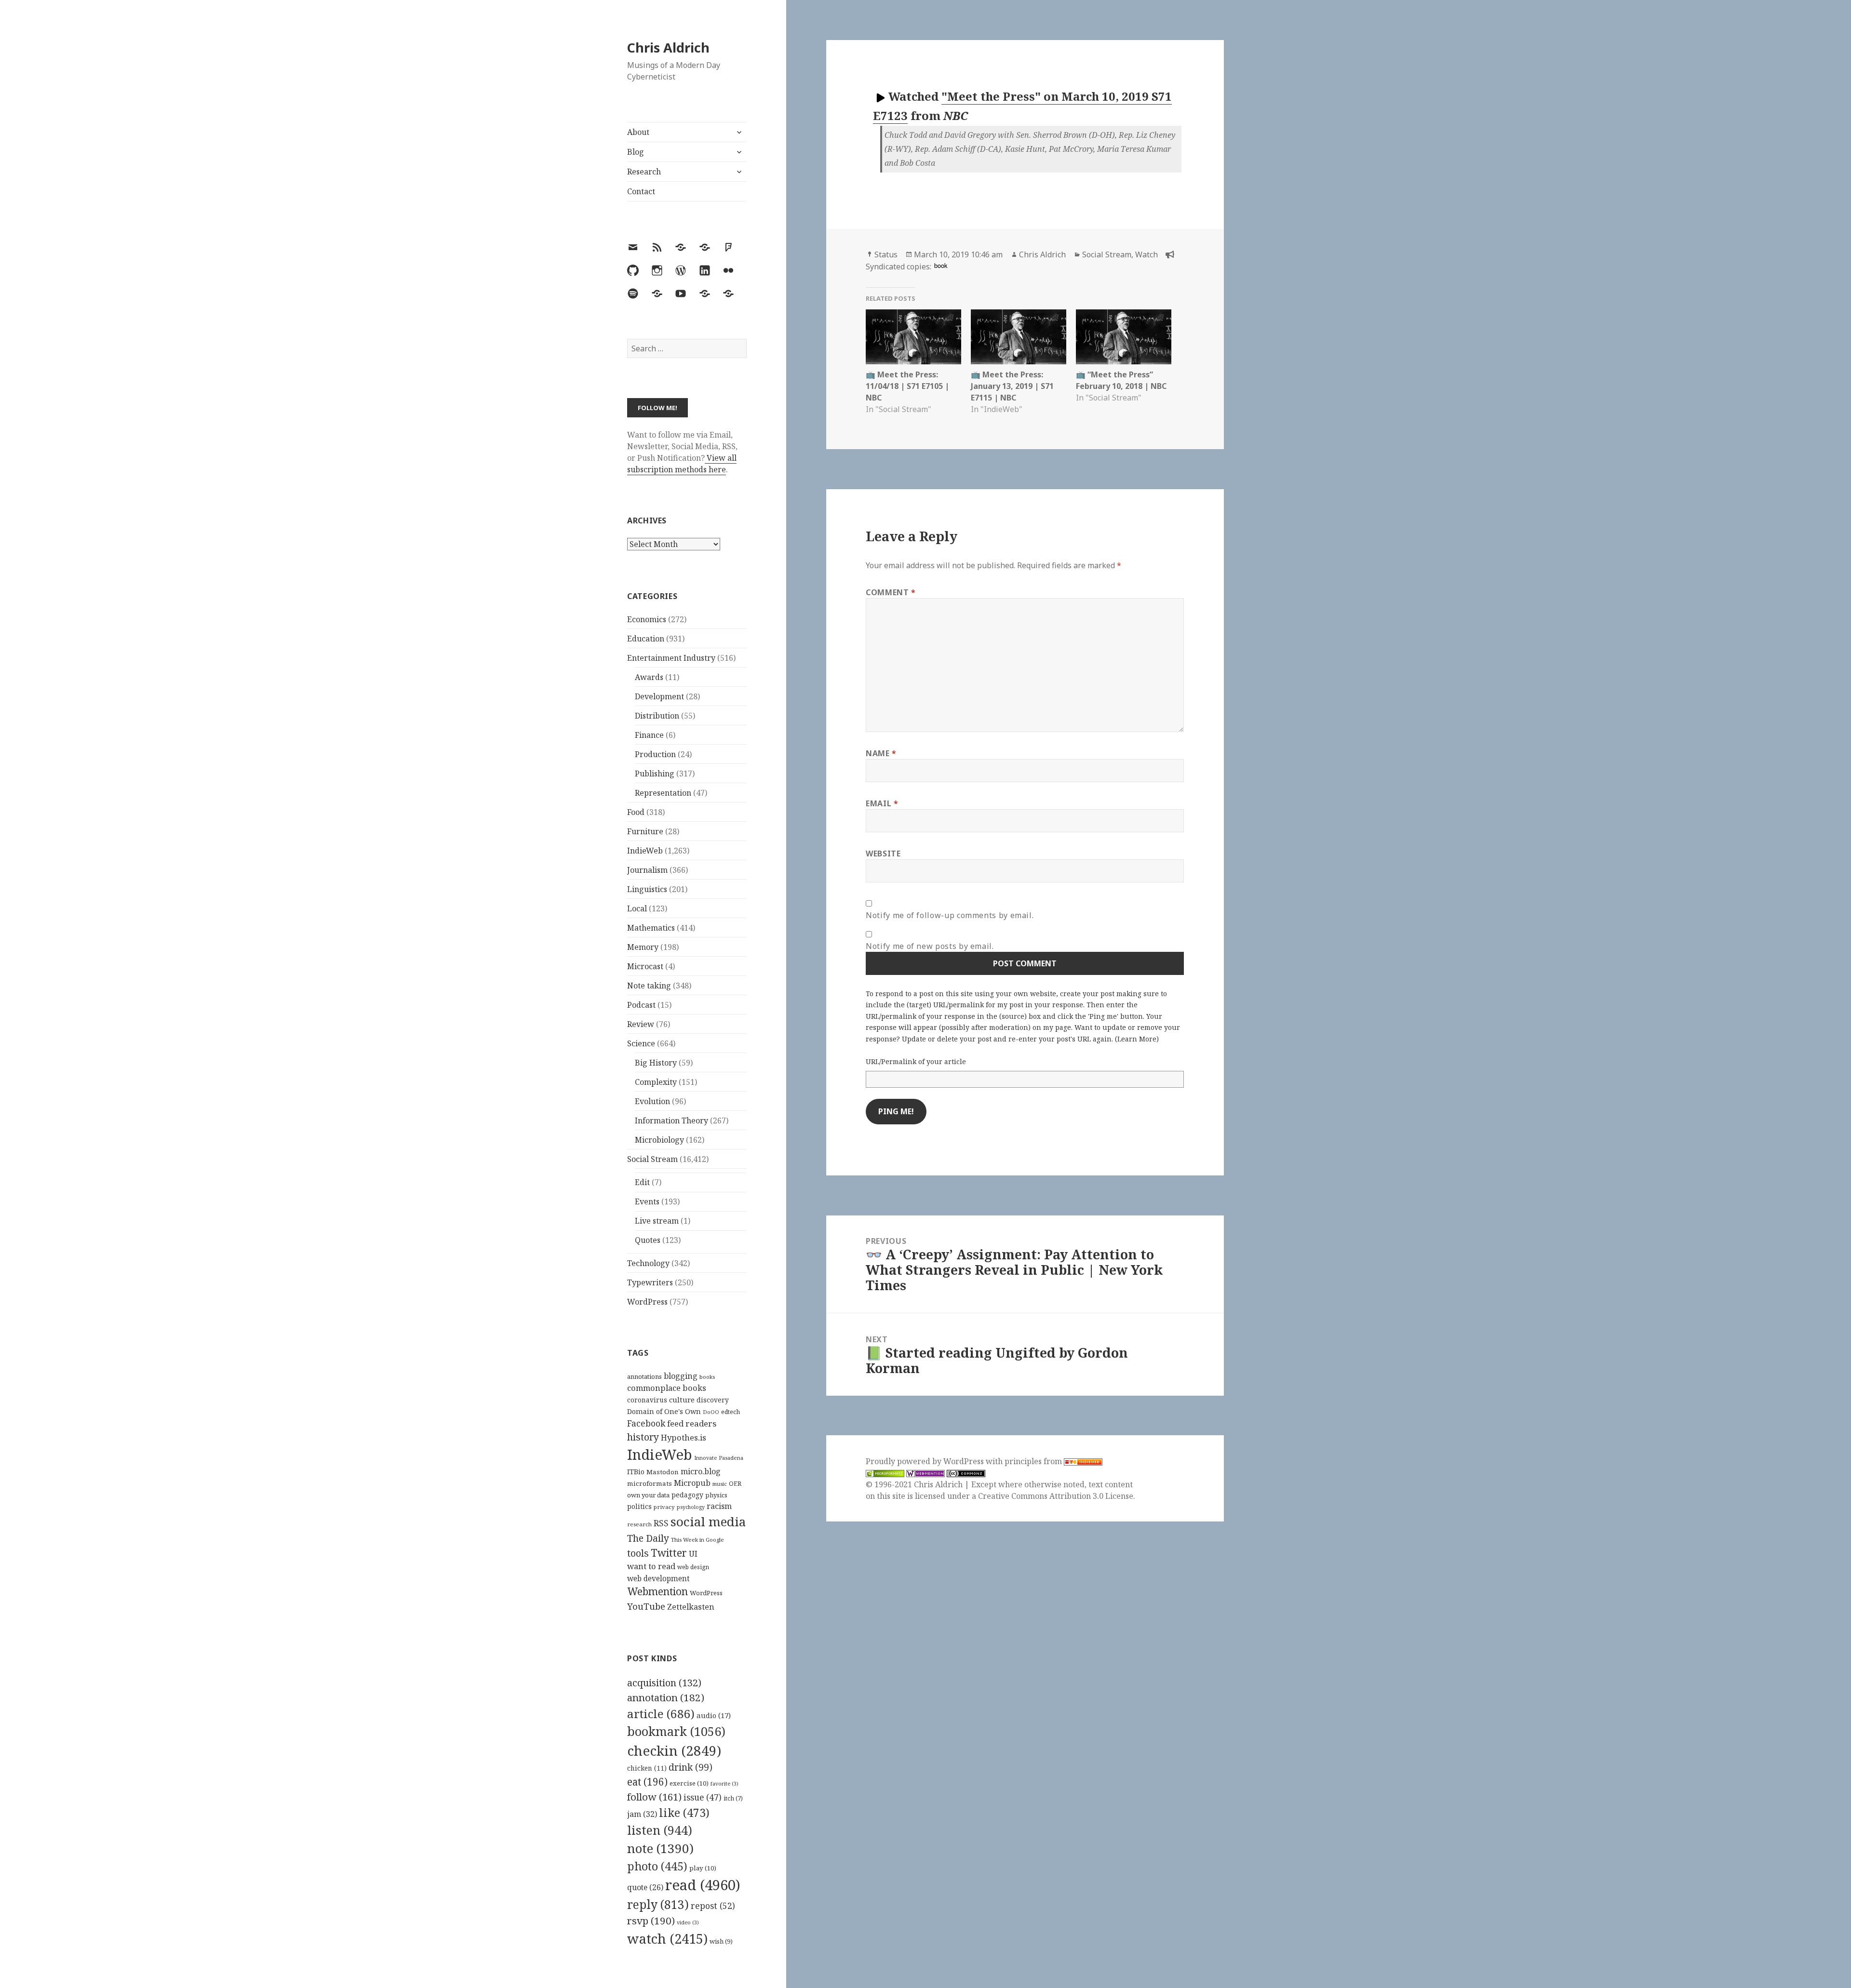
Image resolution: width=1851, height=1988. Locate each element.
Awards (649, 677)
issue (703, 1797)
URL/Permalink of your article (916, 1061)
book (941, 265)
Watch (1147, 254)
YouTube (646, 1606)
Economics (647, 619)
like (684, 1813)
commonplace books (667, 1388)
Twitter (669, 1553)
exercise (689, 1783)
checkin (674, 1750)
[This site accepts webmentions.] (925, 1473)
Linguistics (647, 889)
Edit (642, 1182)
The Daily (648, 1538)
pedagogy (687, 1495)
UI (693, 1554)
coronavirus (647, 1400)
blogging (681, 1376)
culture (682, 1400)
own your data (648, 1495)
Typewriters (650, 1282)
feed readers (692, 1423)
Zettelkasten (691, 1607)
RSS (661, 1523)
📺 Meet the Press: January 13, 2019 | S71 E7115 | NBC (1012, 386)
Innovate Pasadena (719, 1458)
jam (642, 1814)
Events (647, 1201)
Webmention (657, 1591)
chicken (647, 1768)
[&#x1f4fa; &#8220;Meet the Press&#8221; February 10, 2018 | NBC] (1124, 337)
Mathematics (651, 928)
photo (657, 1866)
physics (716, 1495)
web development (658, 1579)
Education (646, 639)
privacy (664, 1507)
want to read (651, 1566)
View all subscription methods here (682, 464)
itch (733, 1798)
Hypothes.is (684, 1437)
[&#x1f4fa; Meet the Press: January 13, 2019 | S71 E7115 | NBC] (1019, 337)
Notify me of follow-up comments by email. (950, 915)
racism (719, 1506)
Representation (663, 793)
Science (641, 1043)
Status (886, 254)
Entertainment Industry (671, 658)
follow (654, 1797)
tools (638, 1553)
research (639, 1524)
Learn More (1137, 1039)
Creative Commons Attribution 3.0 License (1056, 1496)
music (720, 1484)
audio (714, 1715)
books (707, 1377)
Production (655, 754)
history (643, 1437)
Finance (649, 735)
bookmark (676, 1731)
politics (639, 1506)
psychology (691, 1507)
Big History (656, 1063)
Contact (641, 191)
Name (881, 753)
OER (735, 1483)
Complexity (656, 1082)
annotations (644, 1376)
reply (658, 1904)
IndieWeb (645, 851)
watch (667, 1939)
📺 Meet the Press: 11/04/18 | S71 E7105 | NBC (907, 386)
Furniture (645, 831)
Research (644, 172)
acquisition (664, 1683)
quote (645, 1887)
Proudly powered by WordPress (926, 1461)
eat (647, 1782)
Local (637, 908)
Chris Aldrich (668, 47)
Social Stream (652, 1159)
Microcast (645, 966)
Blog (636, 152)
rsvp (651, 1921)
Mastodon (663, 1472)
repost (713, 1906)
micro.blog (701, 1471)
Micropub (692, 1483)
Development (659, 696)
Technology (648, 1263)
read (703, 1885)
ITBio (636, 1472)
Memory (643, 947)
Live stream (657, 1221)
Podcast (641, 1005)
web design (693, 1567)
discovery (713, 1400)
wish (721, 1941)
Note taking (649, 986)
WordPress (647, 1302)
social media (708, 1521)
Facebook (646, 1423)
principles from (1034, 1461)
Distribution (657, 716)
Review (641, 1024)
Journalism (647, 870)
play (703, 1868)
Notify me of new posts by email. (930, 946)
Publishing (655, 774)
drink (691, 1767)
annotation (666, 1697)
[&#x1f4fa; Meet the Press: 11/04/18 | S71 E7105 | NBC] (913, 337)
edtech (731, 1412)
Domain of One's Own (664, 1411)
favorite (724, 1784)
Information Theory (671, 1121)
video (688, 1922)
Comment (891, 592)
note (660, 1848)
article (661, 1714)
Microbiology (659, 1140)
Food (636, 812)
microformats (650, 1483)
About (638, 132)
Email (882, 803)
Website (883, 854)
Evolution (652, 1101)
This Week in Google (697, 1540)
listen (660, 1830)
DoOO (711, 1412)
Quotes (648, 1240)
